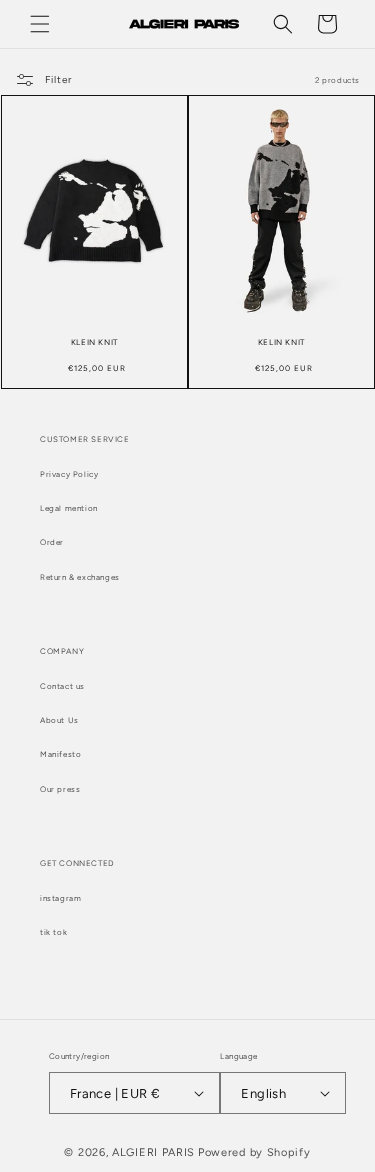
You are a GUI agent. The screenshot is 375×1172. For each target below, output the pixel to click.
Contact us (62, 686)
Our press (60, 789)
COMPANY (62, 651)
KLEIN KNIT (94, 342)
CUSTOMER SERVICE (85, 439)
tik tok (53, 932)
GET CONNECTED (77, 863)
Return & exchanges (80, 577)
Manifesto (60, 754)
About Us (59, 720)
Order (52, 542)
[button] (40, 24)
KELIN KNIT (280, 342)
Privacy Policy (69, 474)
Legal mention (69, 508)
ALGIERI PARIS (153, 1152)
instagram (60, 898)
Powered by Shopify (254, 1152)
